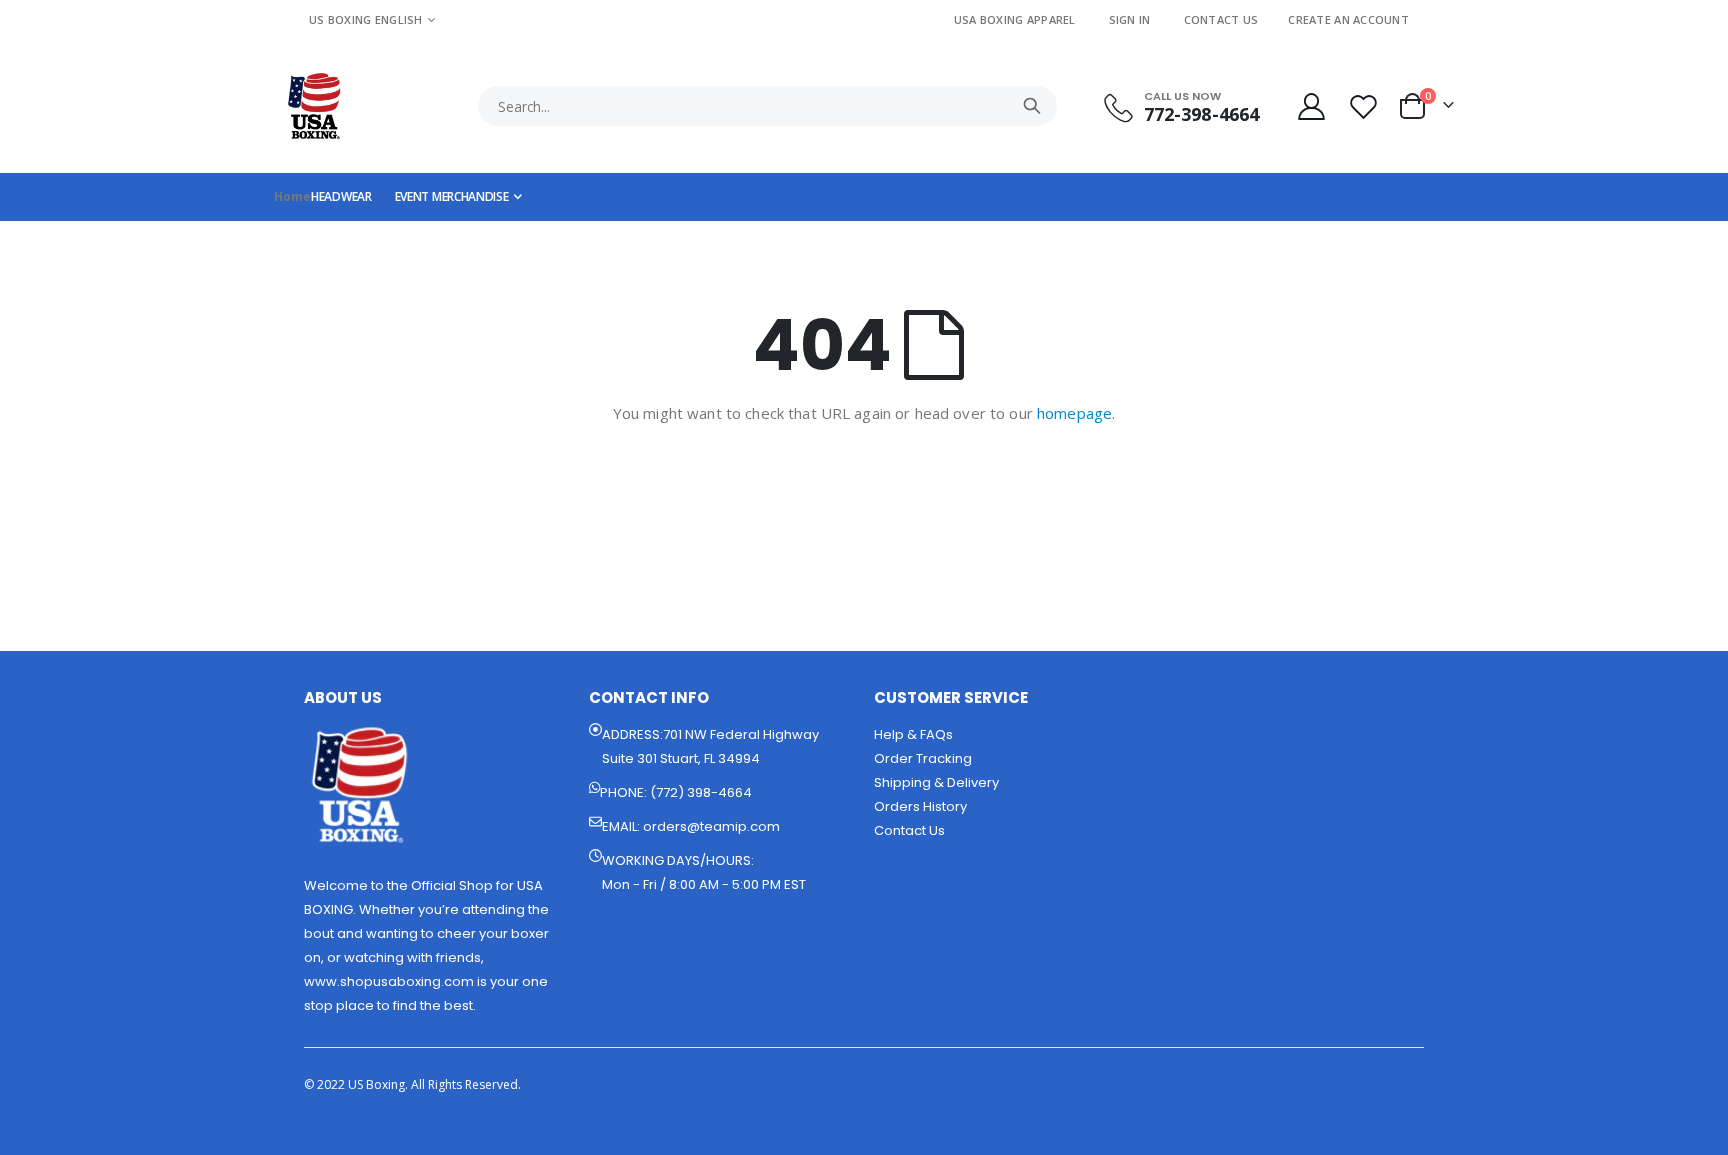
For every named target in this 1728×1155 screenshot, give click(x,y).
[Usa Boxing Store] (314, 106)
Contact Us (1221, 19)
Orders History (920, 806)
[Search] (1032, 106)
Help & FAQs (913, 734)
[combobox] (767, 106)
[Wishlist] (1366, 106)
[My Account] (1311, 106)
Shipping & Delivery (936, 782)
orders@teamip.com (711, 826)
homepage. (1076, 413)
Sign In (1130, 19)
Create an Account (1348, 19)
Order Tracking (923, 758)
